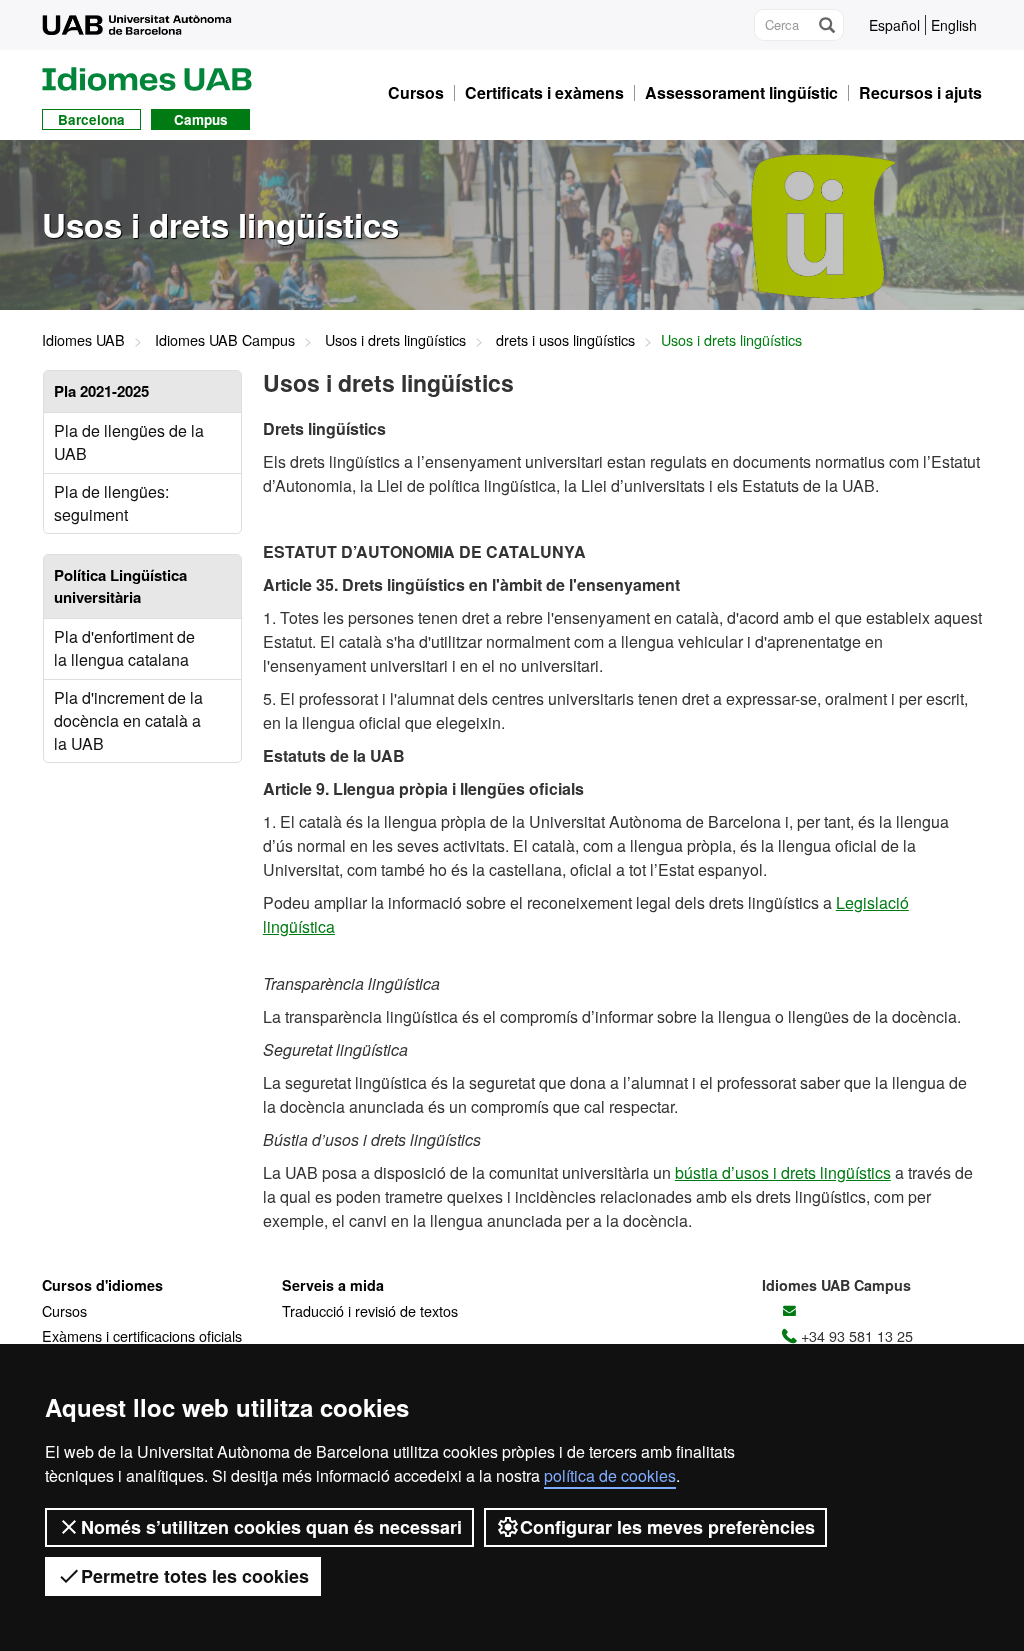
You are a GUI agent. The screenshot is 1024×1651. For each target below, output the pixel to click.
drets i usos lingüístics (565, 339)
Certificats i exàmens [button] (544, 93)
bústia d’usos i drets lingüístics (783, 1172)
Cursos (64, 1310)
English (954, 25)
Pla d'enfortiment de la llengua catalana (124, 648)
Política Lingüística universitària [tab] (120, 585)
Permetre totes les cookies (195, 1576)
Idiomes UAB (83, 339)
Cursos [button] (416, 93)
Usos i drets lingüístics (395, 339)
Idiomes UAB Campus (225, 339)
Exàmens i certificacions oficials (142, 1335)
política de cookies (610, 1475)
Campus (201, 119)
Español (894, 25)
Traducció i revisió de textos (370, 1310)
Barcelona (91, 119)
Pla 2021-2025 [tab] (101, 391)
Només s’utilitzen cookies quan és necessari (271, 1527)
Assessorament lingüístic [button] (741, 93)
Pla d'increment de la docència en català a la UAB (128, 720)
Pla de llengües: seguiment (111, 503)
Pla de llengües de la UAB (129, 442)
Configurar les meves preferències (667, 1527)
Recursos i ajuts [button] (920, 93)
